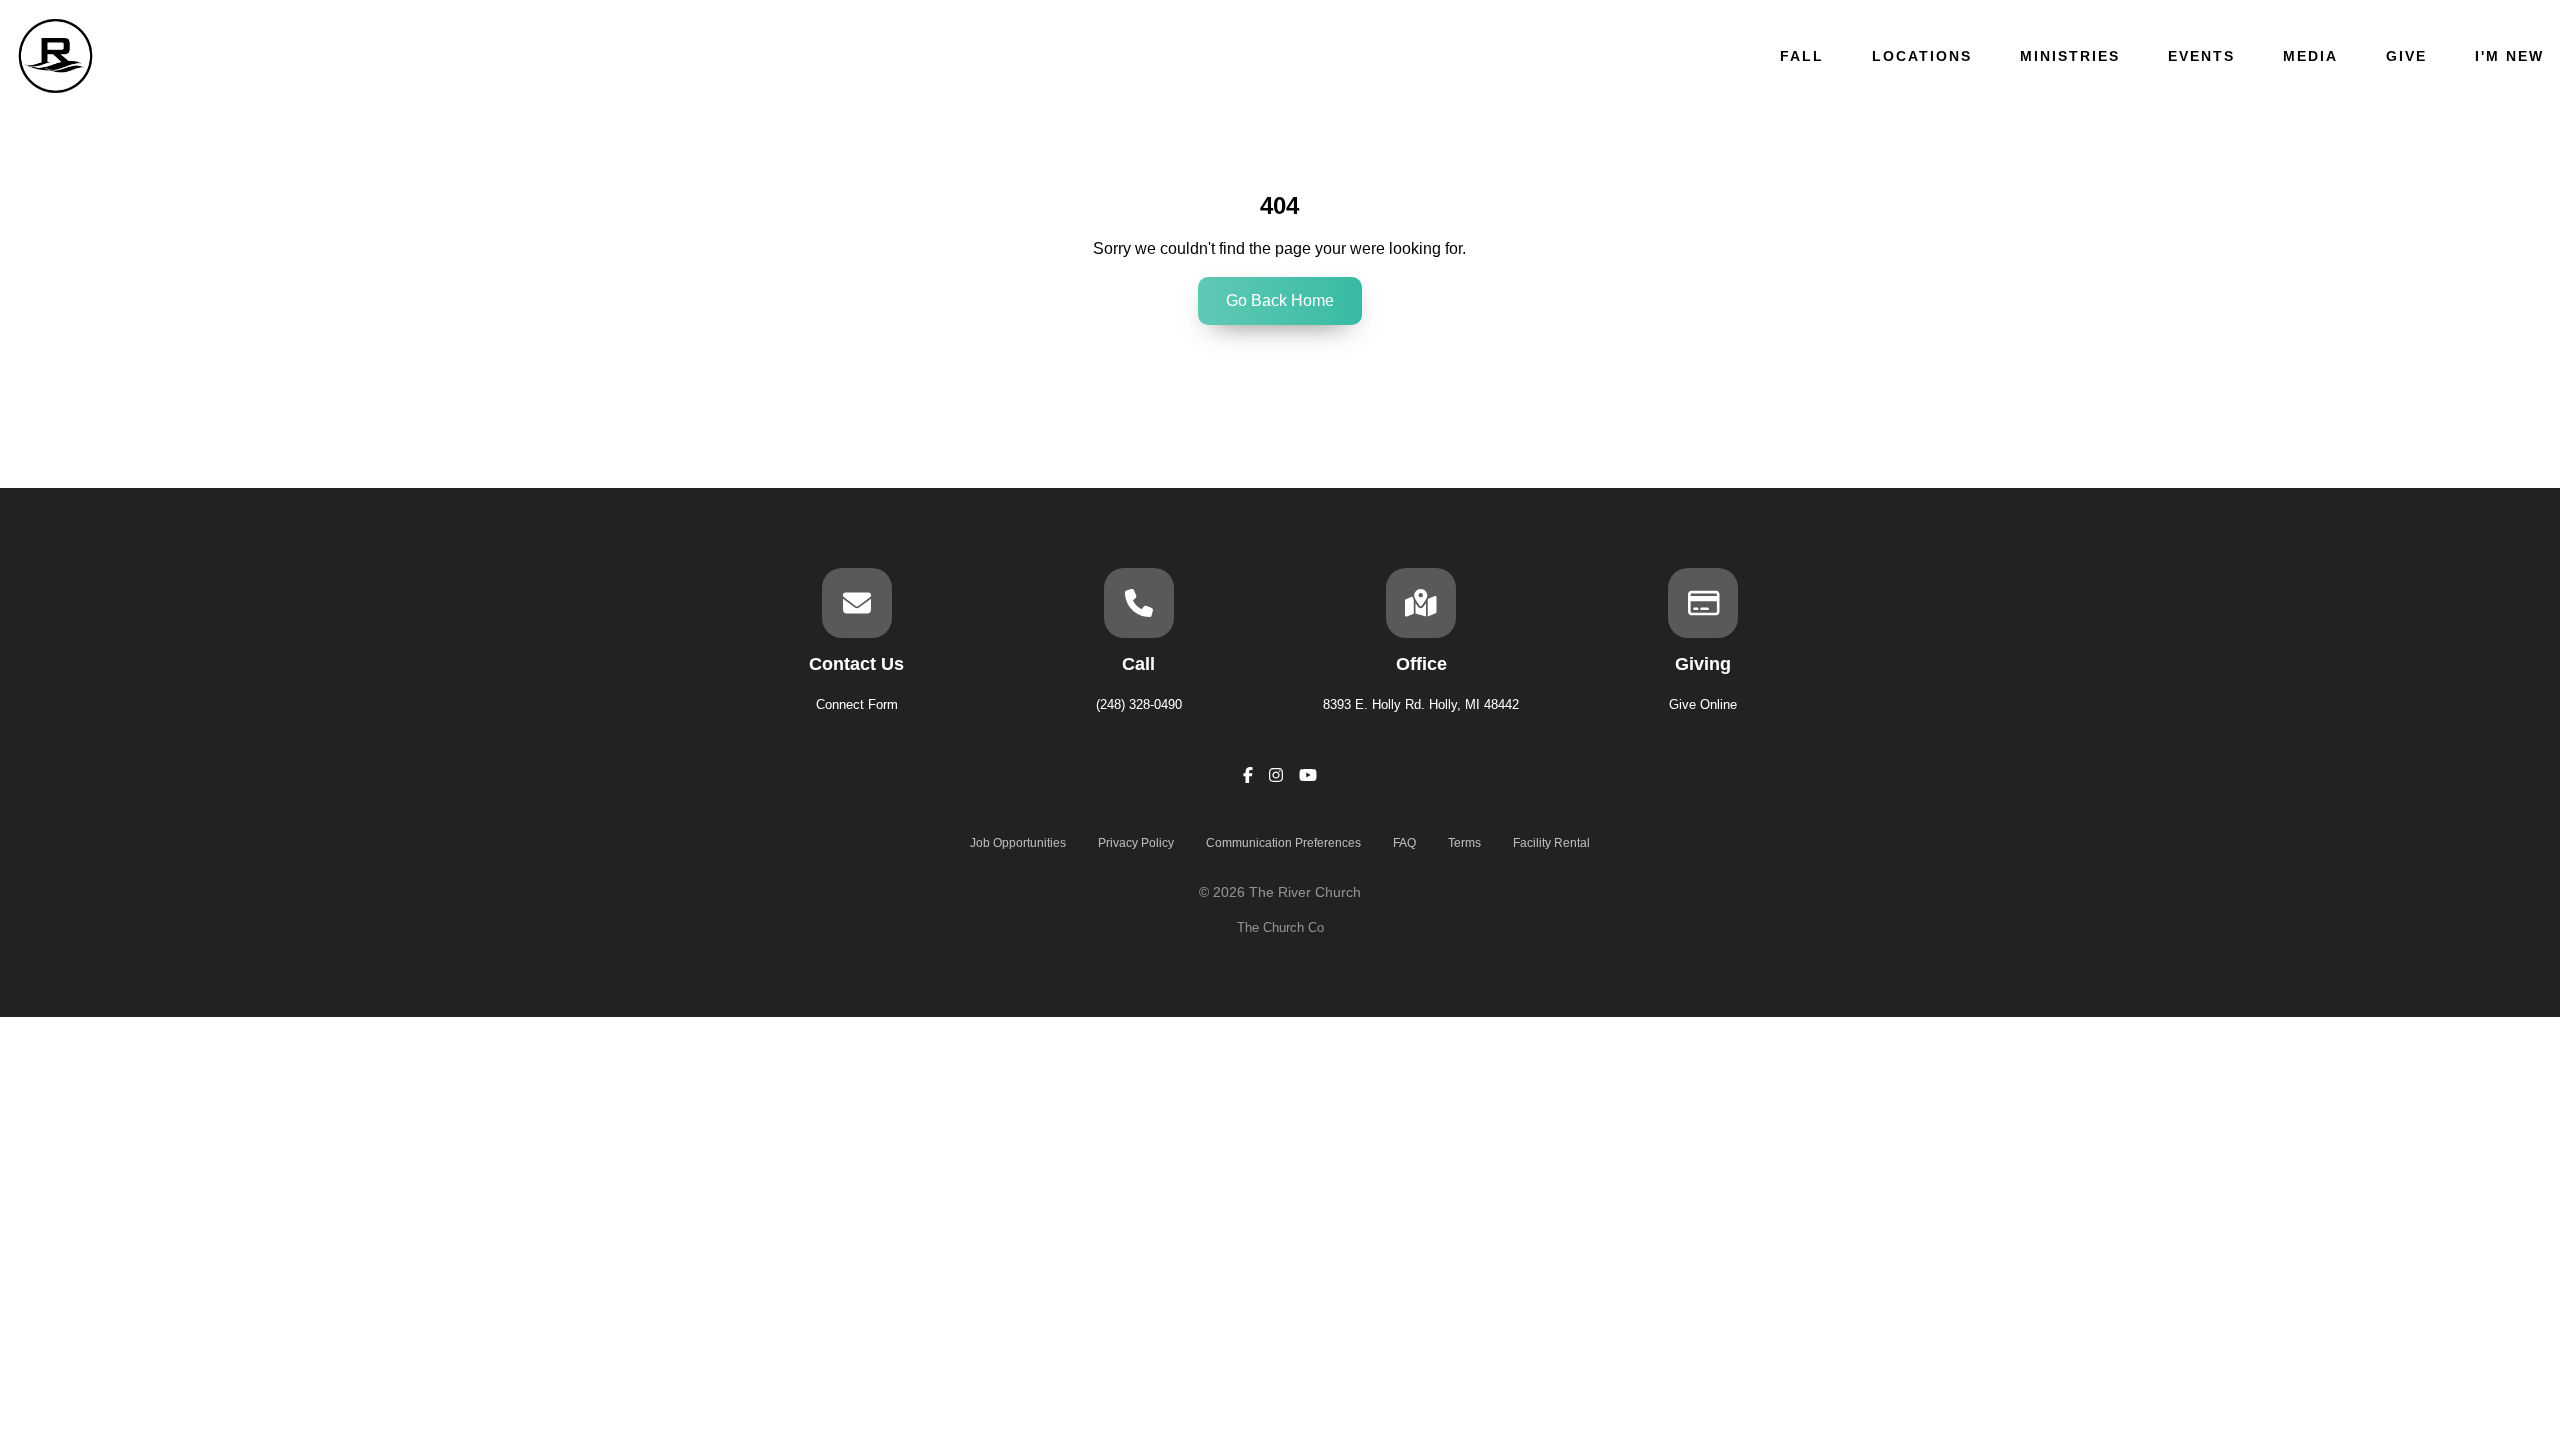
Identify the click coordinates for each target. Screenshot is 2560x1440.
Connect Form (857, 704)
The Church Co (1280, 927)
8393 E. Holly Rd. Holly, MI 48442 (1421, 704)
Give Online (1703, 704)
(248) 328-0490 (1139, 704)
